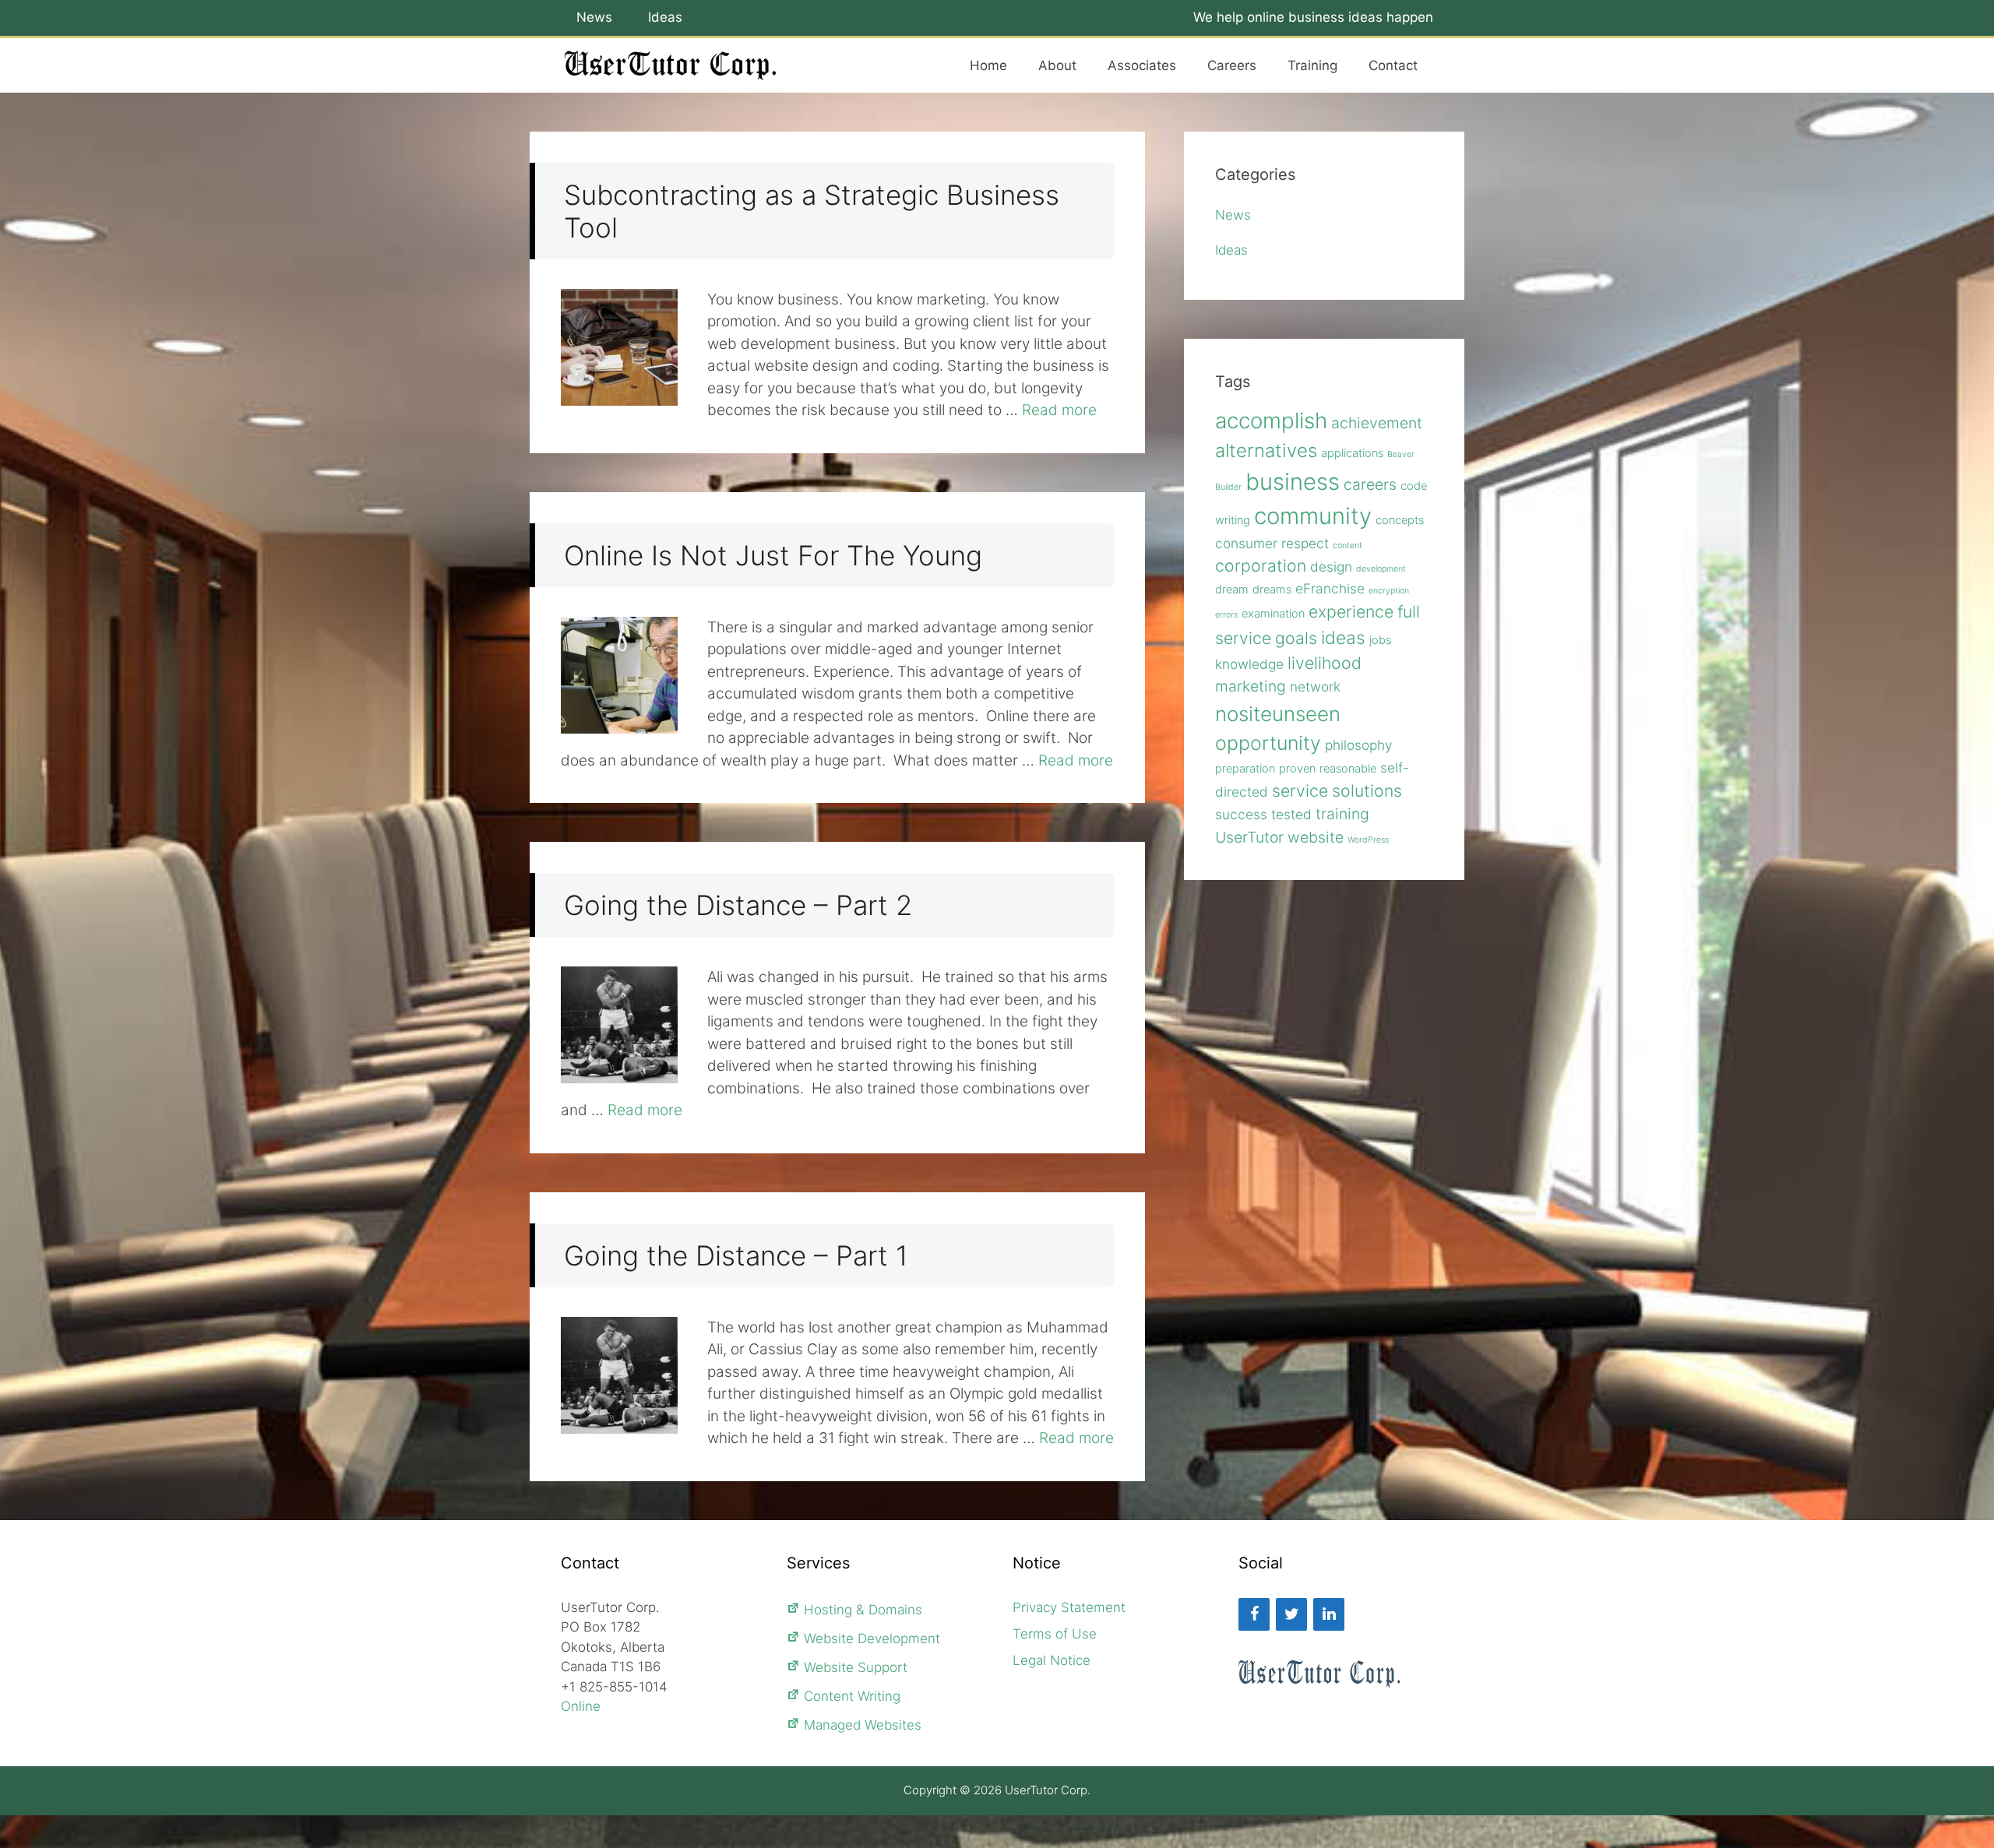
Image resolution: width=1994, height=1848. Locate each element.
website (1316, 837)
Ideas (665, 17)
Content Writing (852, 1696)
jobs (1380, 640)
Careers (1232, 65)
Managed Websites (863, 1725)
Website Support (856, 1667)
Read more (1059, 410)
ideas (1343, 637)
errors (1226, 615)
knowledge (1249, 664)
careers (1370, 484)
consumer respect (1272, 543)
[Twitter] (1291, 1614)
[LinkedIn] (1329, 1614)
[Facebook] (1254, 1614)
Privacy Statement (1069, 1607)
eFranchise (1330, 588)
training (1342, 814)
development (1381, 569)
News (594, 17)
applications (1352, 453)
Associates (1142, 65)
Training (1312, 65)
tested (1291, 814)
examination (1273, 614)
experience (1351, 611)
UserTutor (1249, 837)
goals (1296, 638)
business (1293, 482)
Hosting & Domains (863, 1610)
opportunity (1268, 743)
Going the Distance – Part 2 (738, 905)
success (1241, 814)
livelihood (1325, 663)
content (1348, 546)
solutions (1367, 790)
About (1057, 65)
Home (988, 65)
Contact (1393, 65)
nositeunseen (1278, 714)
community (1313, 516)
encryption (1389, 591)
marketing (1251, 686)
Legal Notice (1052, 1660)
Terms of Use (1055, 1634)
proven (1297, 769)
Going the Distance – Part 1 (736, 1255)
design (1331, 567)
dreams (1272, 590)
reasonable (1348, 769)
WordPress (1368, 840)
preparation (1245, 769)
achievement (1377, 423)
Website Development (872, 1639)
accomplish (1271, 421)
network (1315, 686)
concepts (1400, 520)
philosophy (1358, 745)
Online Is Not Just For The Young (773, 555)
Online (581, 1706)
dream (1232, 590)
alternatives (1266, 451)
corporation (1261, 565)
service (1300, 790)
